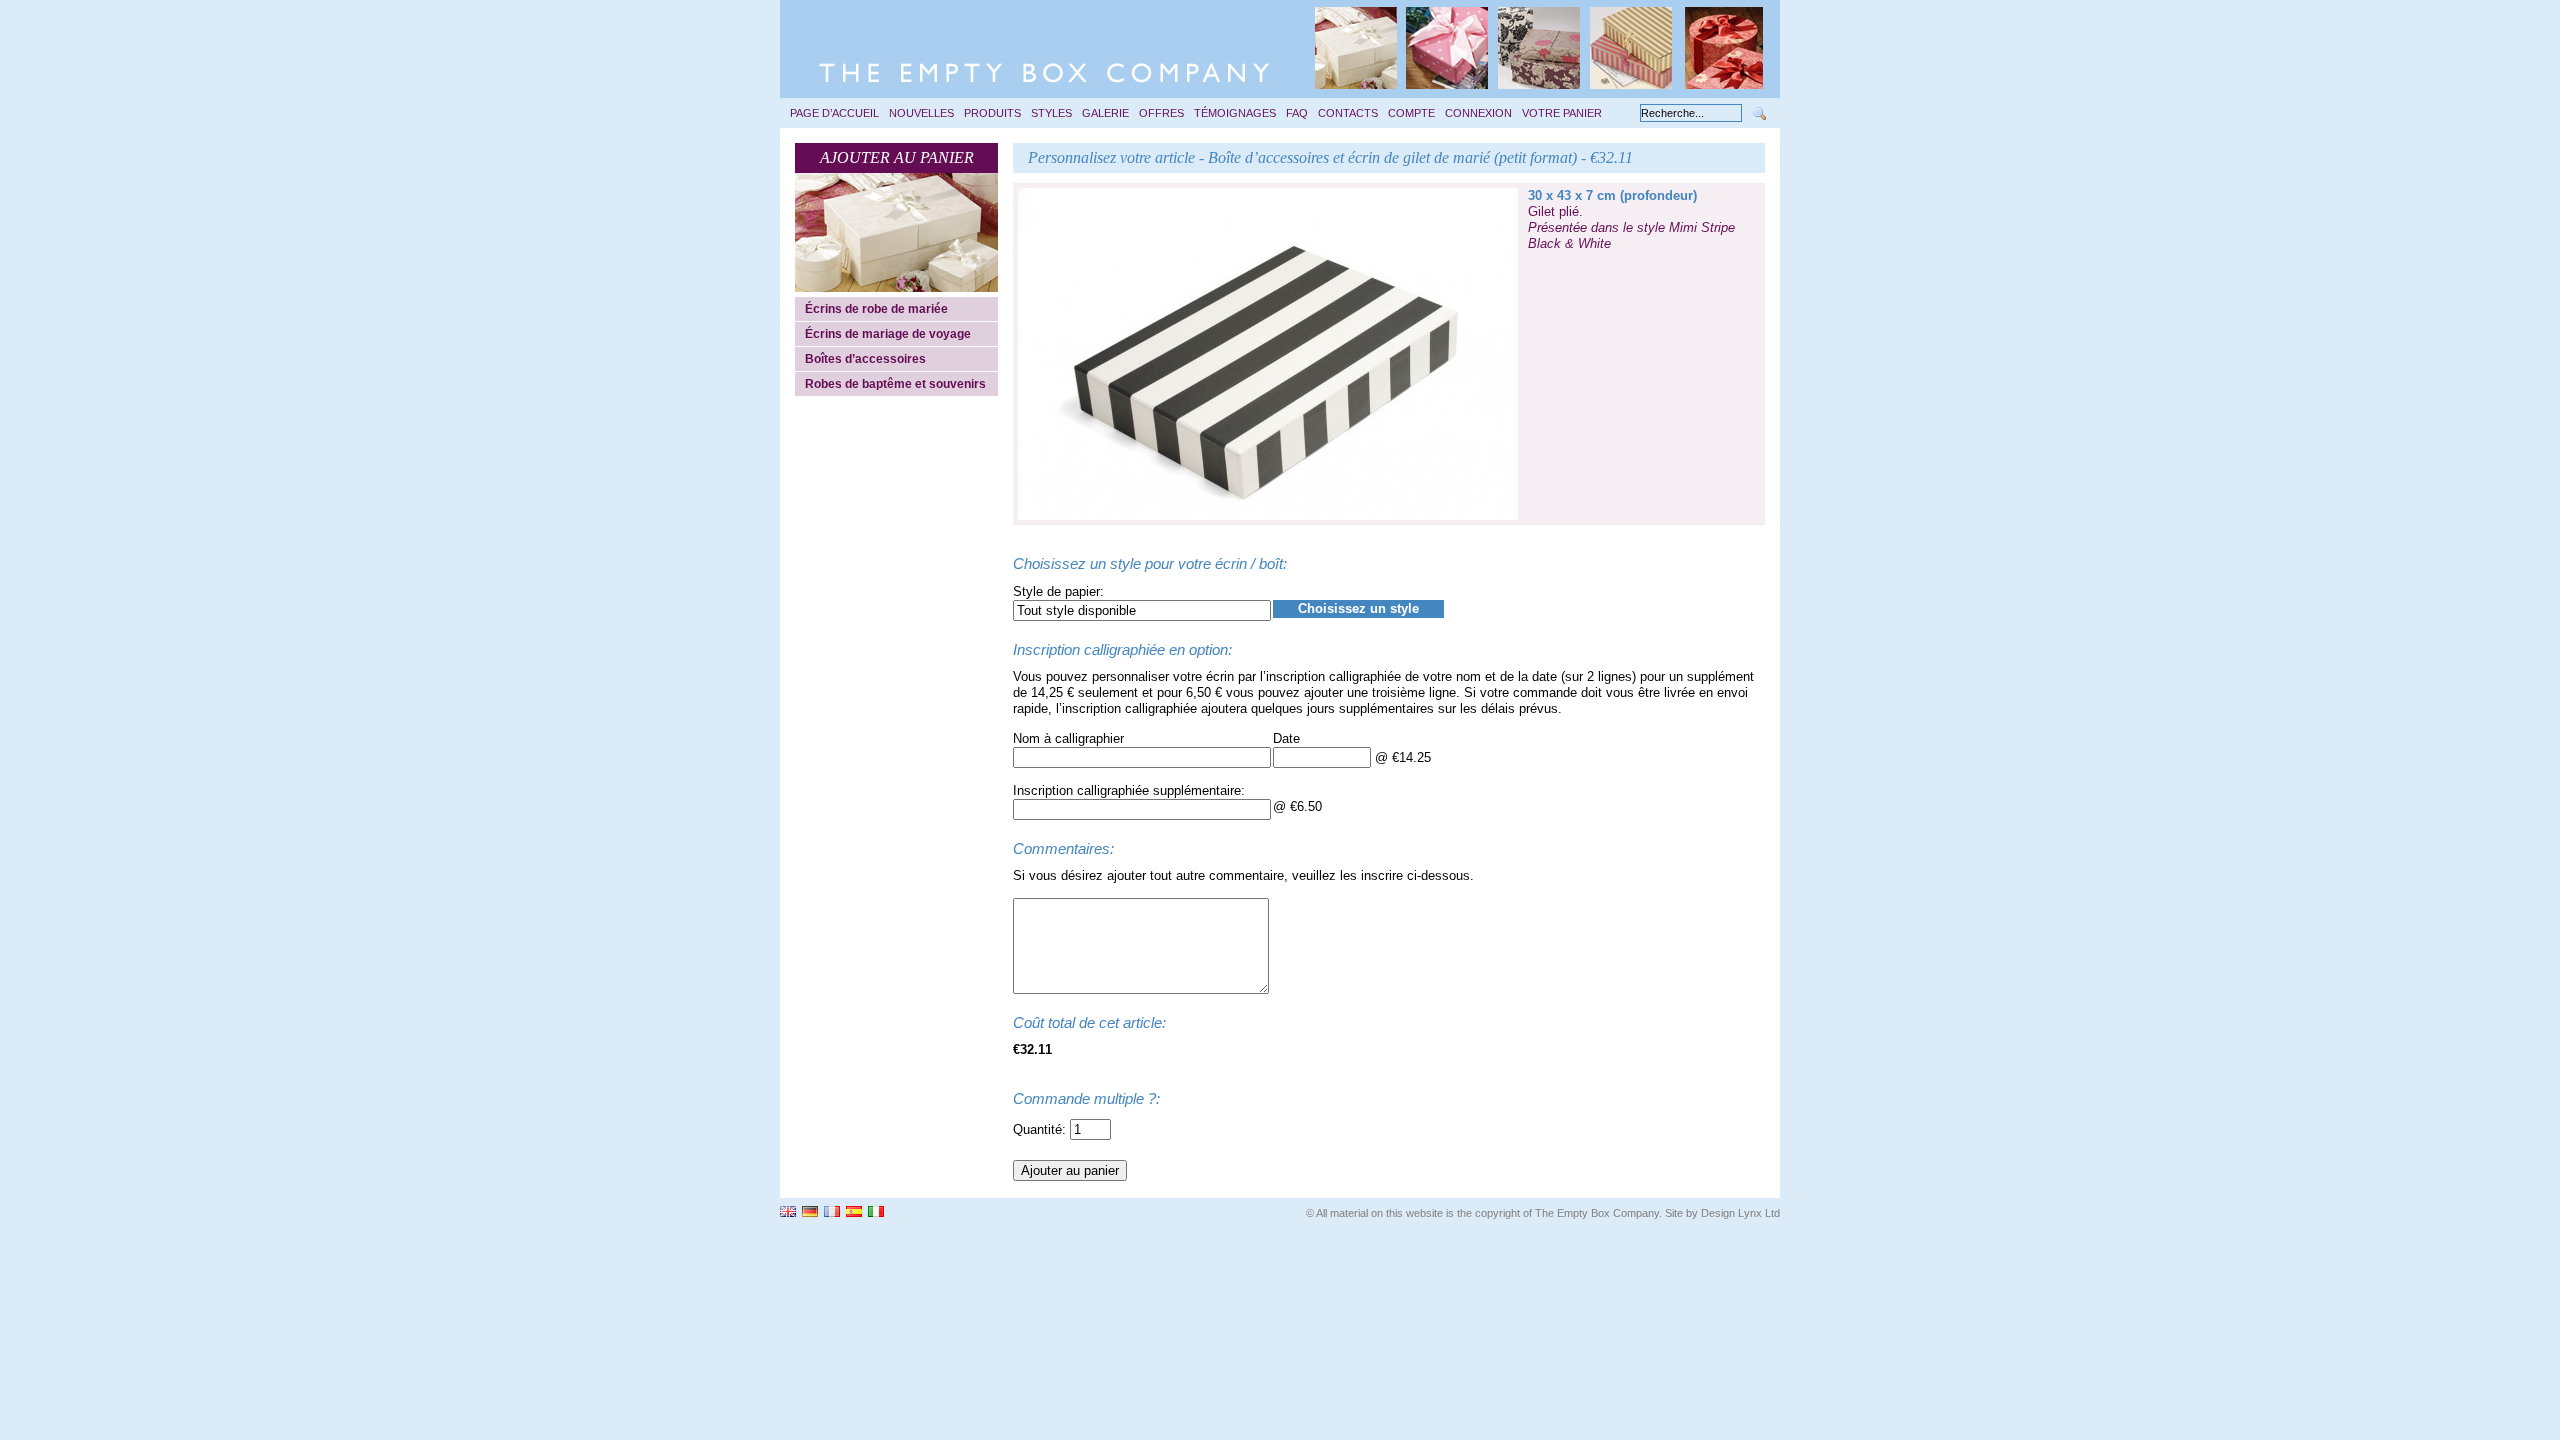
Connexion (1478, 113)
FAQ (1297, 113)
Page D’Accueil (834, 113)
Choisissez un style (1358, 608)
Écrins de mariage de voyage (888, 334)
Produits (992, 113)
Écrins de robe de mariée (876, 309)
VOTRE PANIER (1562, 113)
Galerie (1105, 113)
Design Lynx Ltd (1740, 1213)
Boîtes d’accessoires (865, 359)
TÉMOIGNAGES (1235, 113)
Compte (1411, 113)
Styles (1051, 113)
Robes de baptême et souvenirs (895, 384)
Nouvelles (921, 113)
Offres (1161, 113)
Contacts (1348, 113)
